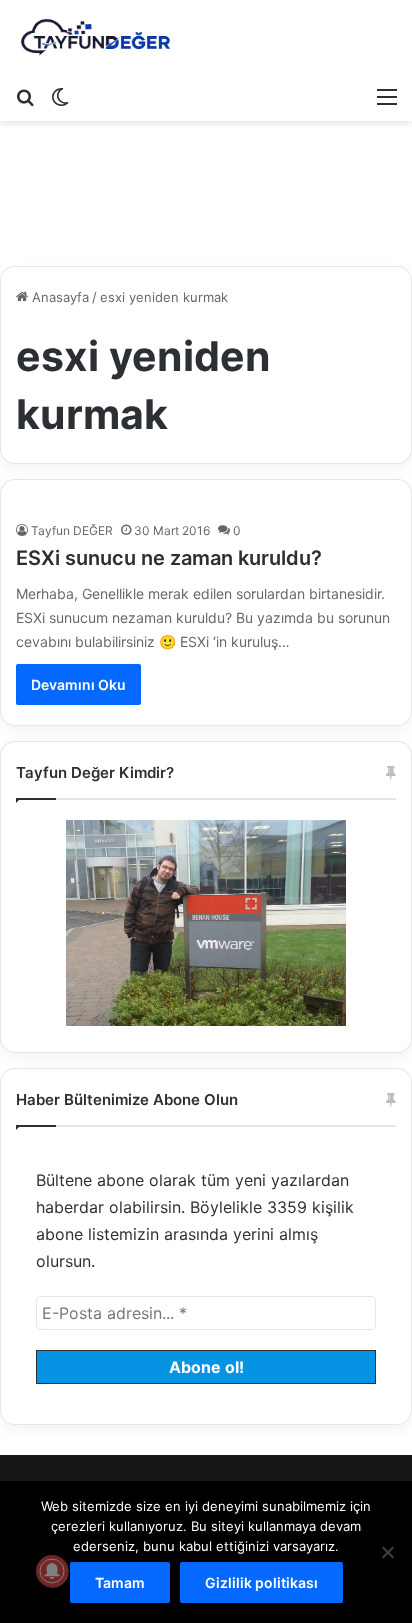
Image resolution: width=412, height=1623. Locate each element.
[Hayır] (387, 1552)
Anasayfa (58, 297)
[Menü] (387, 96)
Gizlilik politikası (261, 1582)
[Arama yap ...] (25, 96)
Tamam (120, 1582)
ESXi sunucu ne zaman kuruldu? (169, 558)
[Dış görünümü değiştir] (60, 96)
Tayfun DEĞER (72, 530)
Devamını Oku (78, 684)
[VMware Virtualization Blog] (95, 38)
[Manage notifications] (52, 1571)
